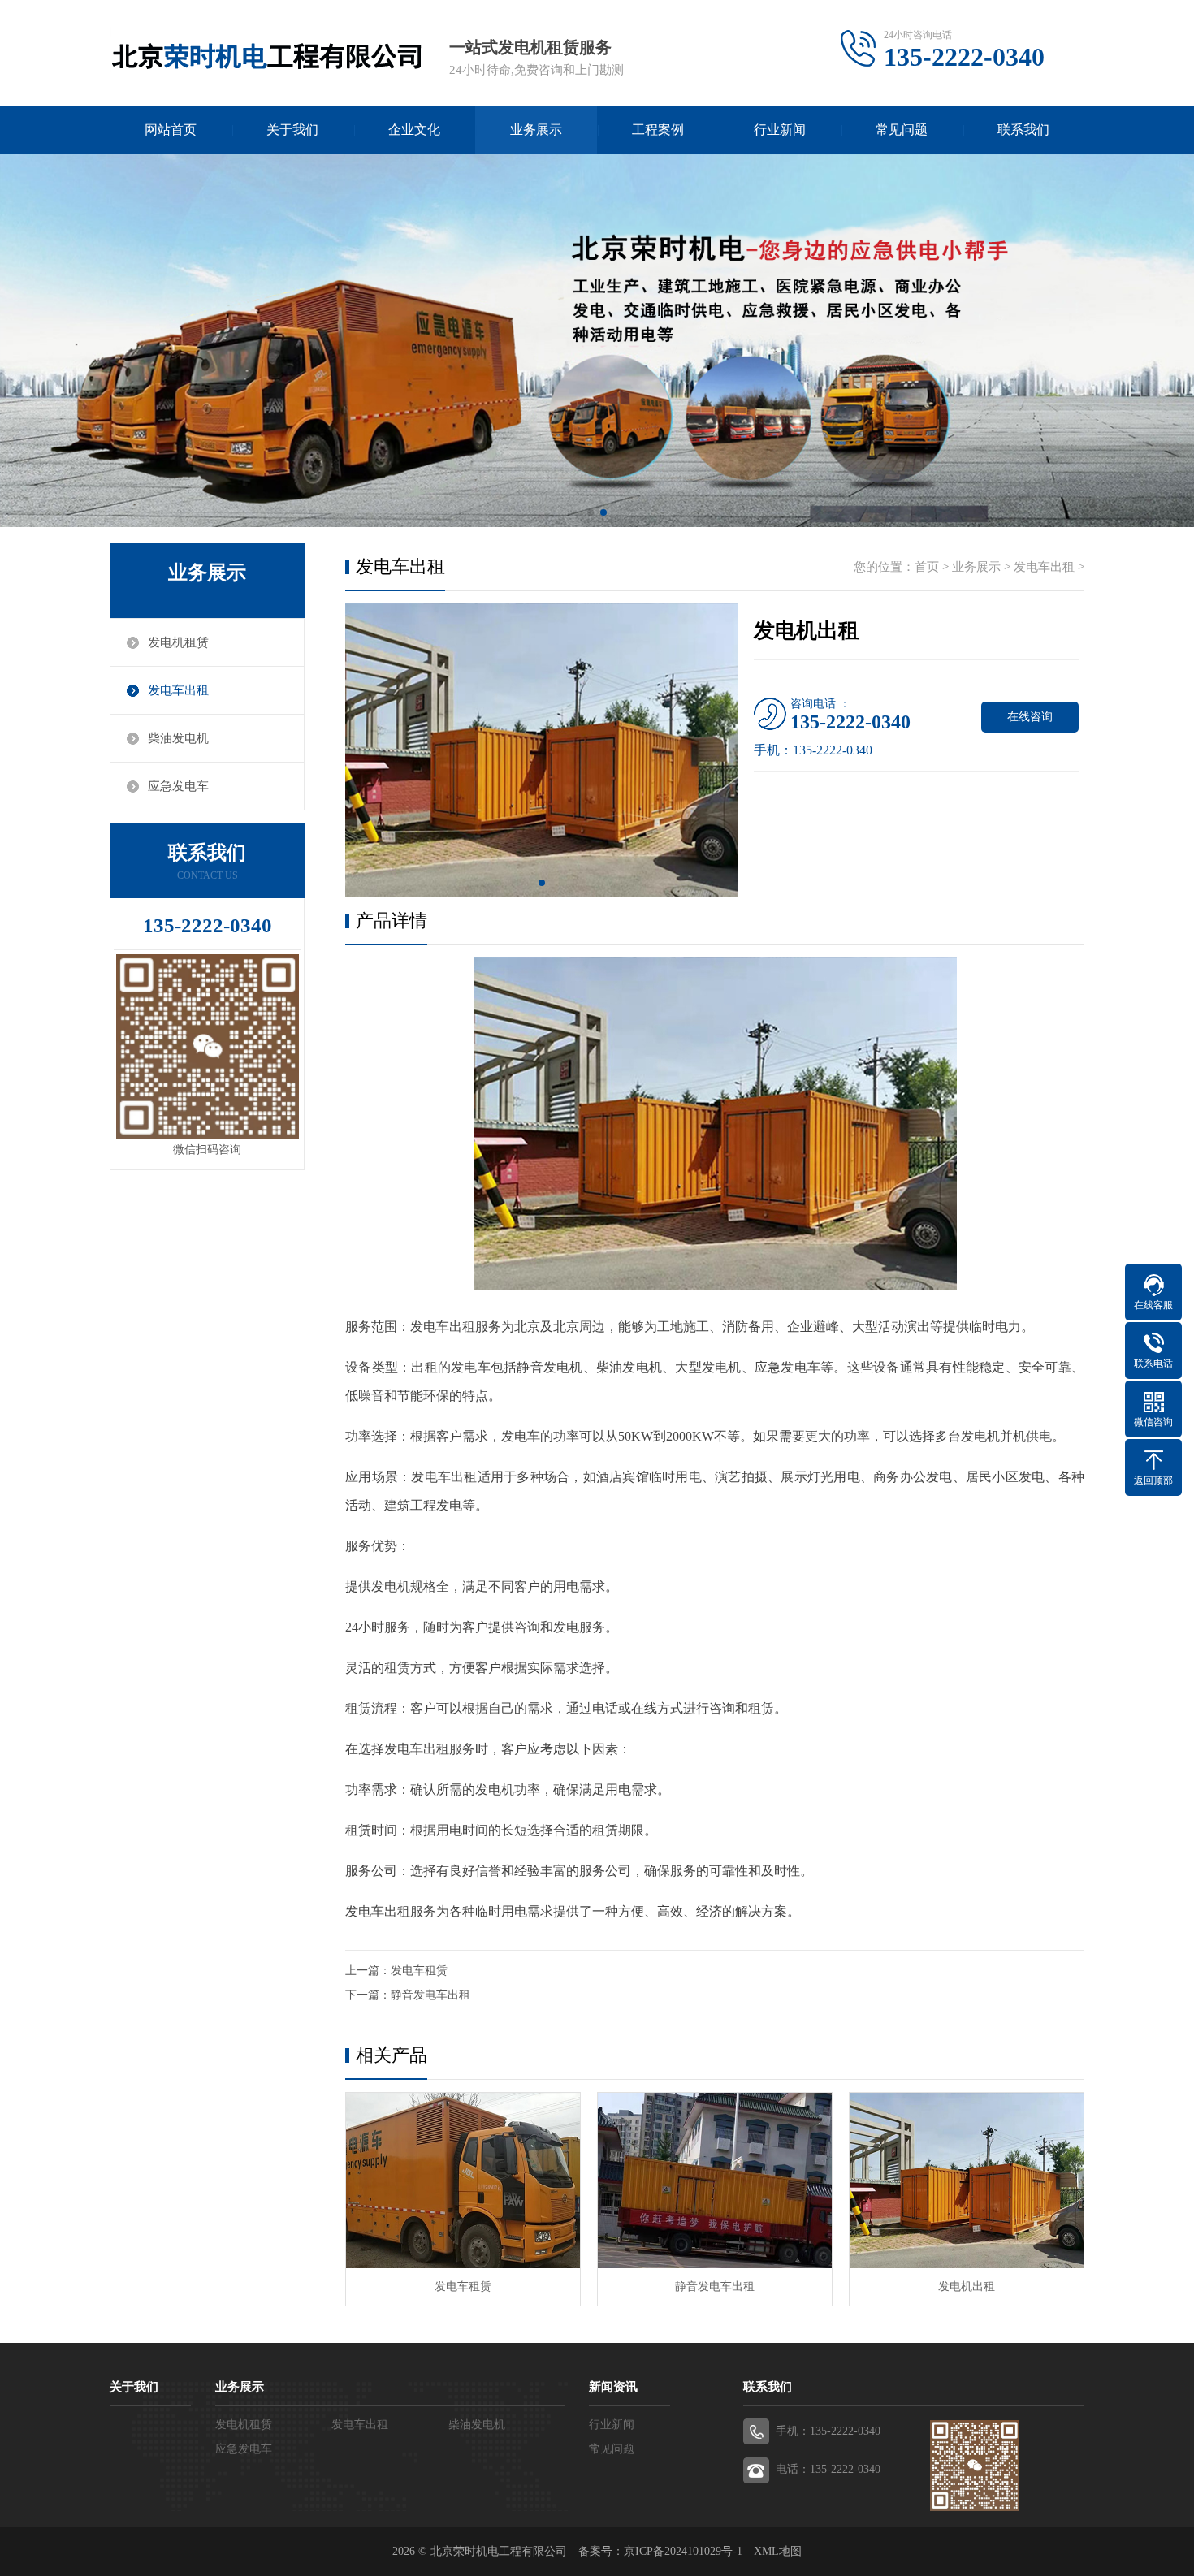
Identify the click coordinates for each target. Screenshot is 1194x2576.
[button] (591, 512)
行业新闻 (780, 130)
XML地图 (778, 2551)
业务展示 (536, 130)
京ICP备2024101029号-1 (683, 2551)
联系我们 (1023, 130)
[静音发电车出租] (715, 2181)
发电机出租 (967, 2286)
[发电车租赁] (463, 2181)
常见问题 (902, 130)
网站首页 (171, 130)
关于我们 (292, 130)
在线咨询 (1030, 717)
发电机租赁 (178, 642)
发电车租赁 (419, 1971)
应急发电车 (178, 786)
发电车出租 (178, 690)
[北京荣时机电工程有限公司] (266, 53)
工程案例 (658, 130)
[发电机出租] (967, 2181)
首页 (927, 567)
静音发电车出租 (430, 1995)
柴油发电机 (178, 738)
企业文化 (414, 130)
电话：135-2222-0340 (828, 2469)
